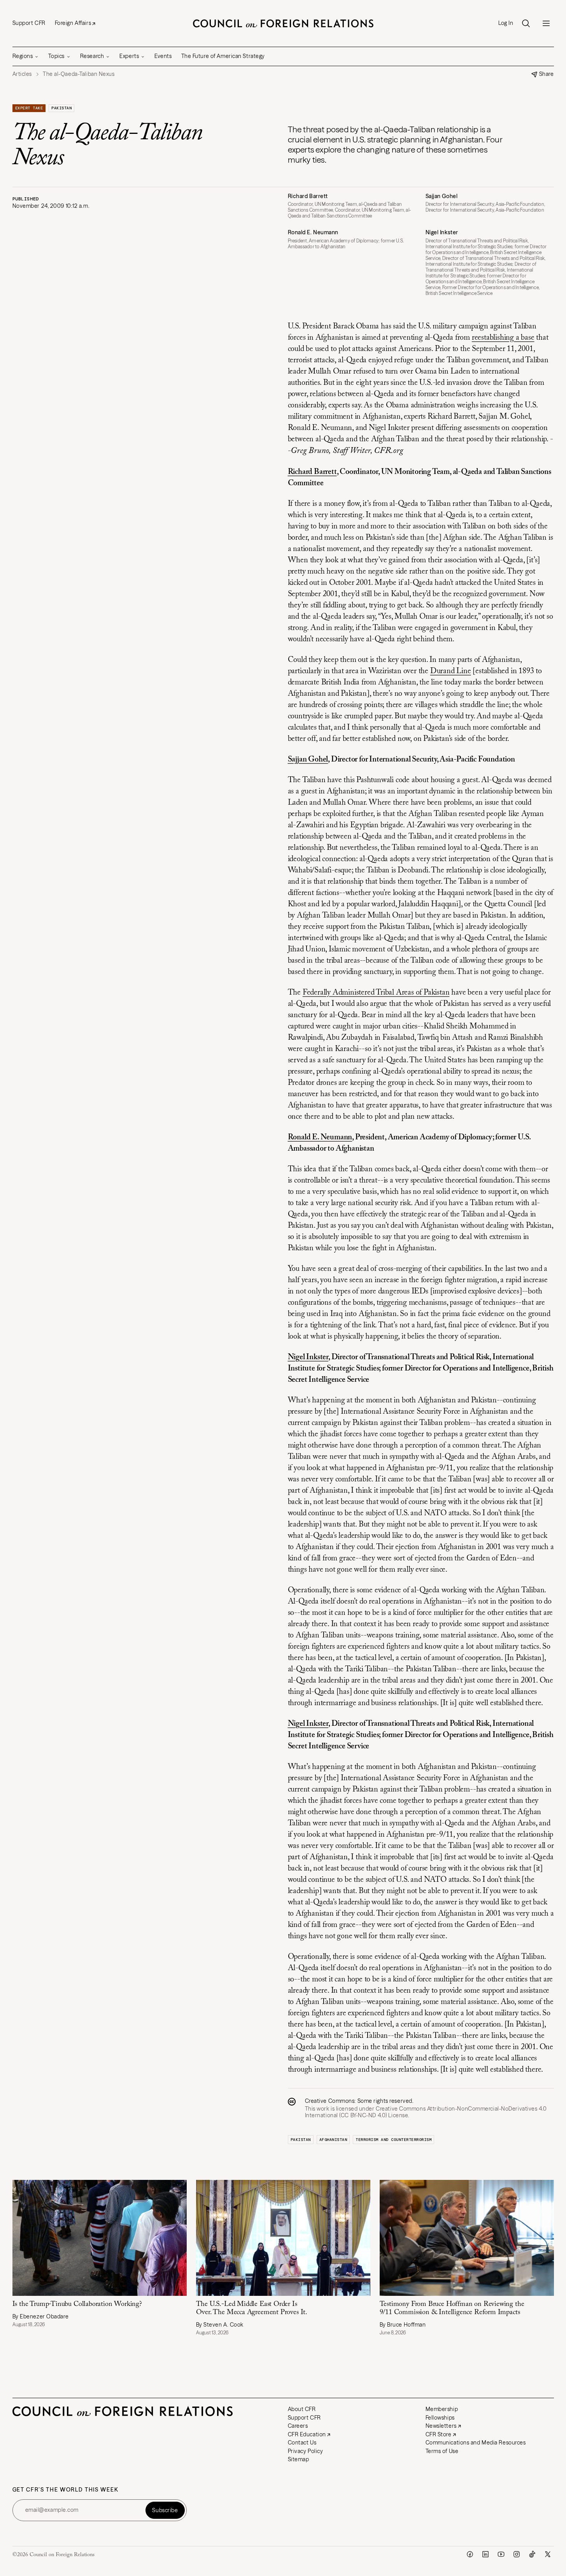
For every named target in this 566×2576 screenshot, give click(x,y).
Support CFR (29, 23)
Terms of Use (442, 2451)
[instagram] (517, 2554)
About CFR (302, 2409)
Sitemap (299, 2459)
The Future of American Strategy (223, 56)
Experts (129, 56)
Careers (298, 2426)
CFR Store (439, 2434)
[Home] (283, 23)
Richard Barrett (312, 472)
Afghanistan (333, 2140)
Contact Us (302, 2443)
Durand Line (451, 671)
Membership (442, 2409)
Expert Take (29, 108)
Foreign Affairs (73, 23)
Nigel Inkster (308, 1357)
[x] (548, 2554)
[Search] (526, 23)
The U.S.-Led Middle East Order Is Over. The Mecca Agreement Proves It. (252, 2308)
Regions (23, 56)
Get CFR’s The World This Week (66, 2490)
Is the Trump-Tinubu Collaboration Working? (77, 2304)
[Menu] (546, 23)
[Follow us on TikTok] (532, 2554)
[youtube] (501, 2554)
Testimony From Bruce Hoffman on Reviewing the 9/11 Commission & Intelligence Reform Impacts (452, 2308)
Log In (506, 23)
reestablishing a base (503, 338)
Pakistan (61, 108)
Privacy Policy (306, 2451)
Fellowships (440, 2418)
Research (92, 56)
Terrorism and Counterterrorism (393, 2140)
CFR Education (307, 2434)
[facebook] (470, 2554)
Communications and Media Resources (476, 2443)
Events (163, 56)
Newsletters (441, 2426)
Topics (56, 56)
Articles (22, 74)
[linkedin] (485, 2554)
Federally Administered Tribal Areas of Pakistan (376, 993)
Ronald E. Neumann (320, 1137)
